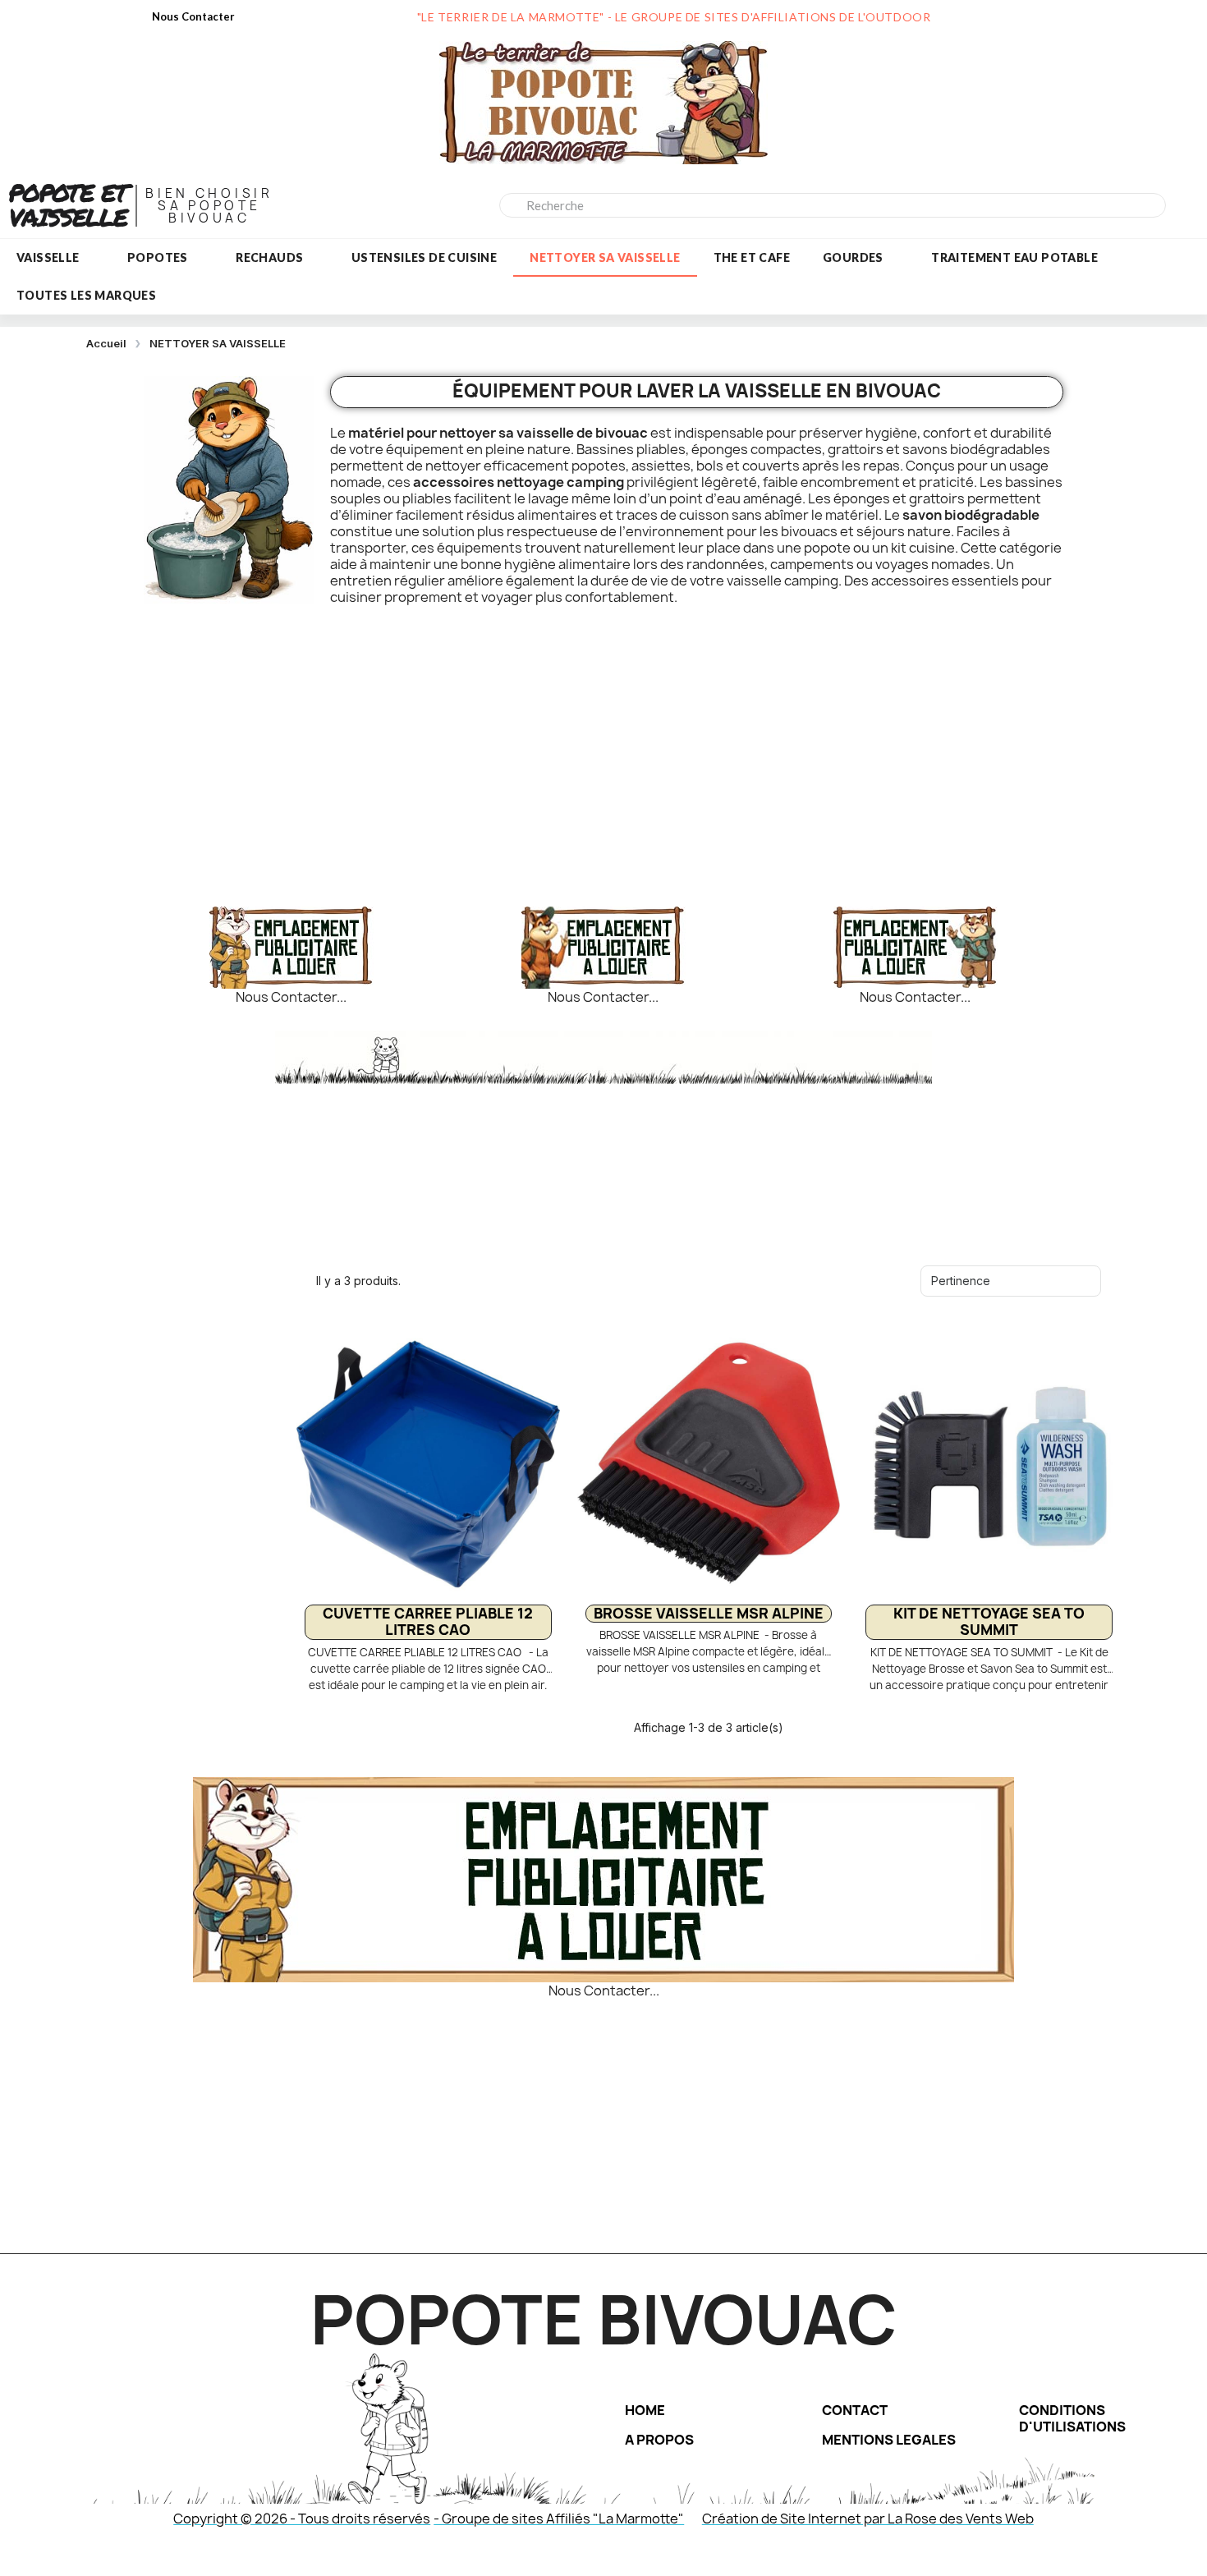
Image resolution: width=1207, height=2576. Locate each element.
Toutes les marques (86, 295)
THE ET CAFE (752, 257)
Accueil (106, 343)
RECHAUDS (269, 257)
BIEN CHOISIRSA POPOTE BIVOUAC (209, 206)
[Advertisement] (602, 750)
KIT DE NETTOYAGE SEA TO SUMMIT (989, 1621)
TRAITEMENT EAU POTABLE (1014, 257)
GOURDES (853, 257)
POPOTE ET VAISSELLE (68, 205)
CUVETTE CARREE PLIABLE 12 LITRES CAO (428, 1621)
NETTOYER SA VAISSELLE (605, 257)
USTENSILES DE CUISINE (424, 257)
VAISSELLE (48, 257)
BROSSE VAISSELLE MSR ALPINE (709, 1613)
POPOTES (158, 257)
